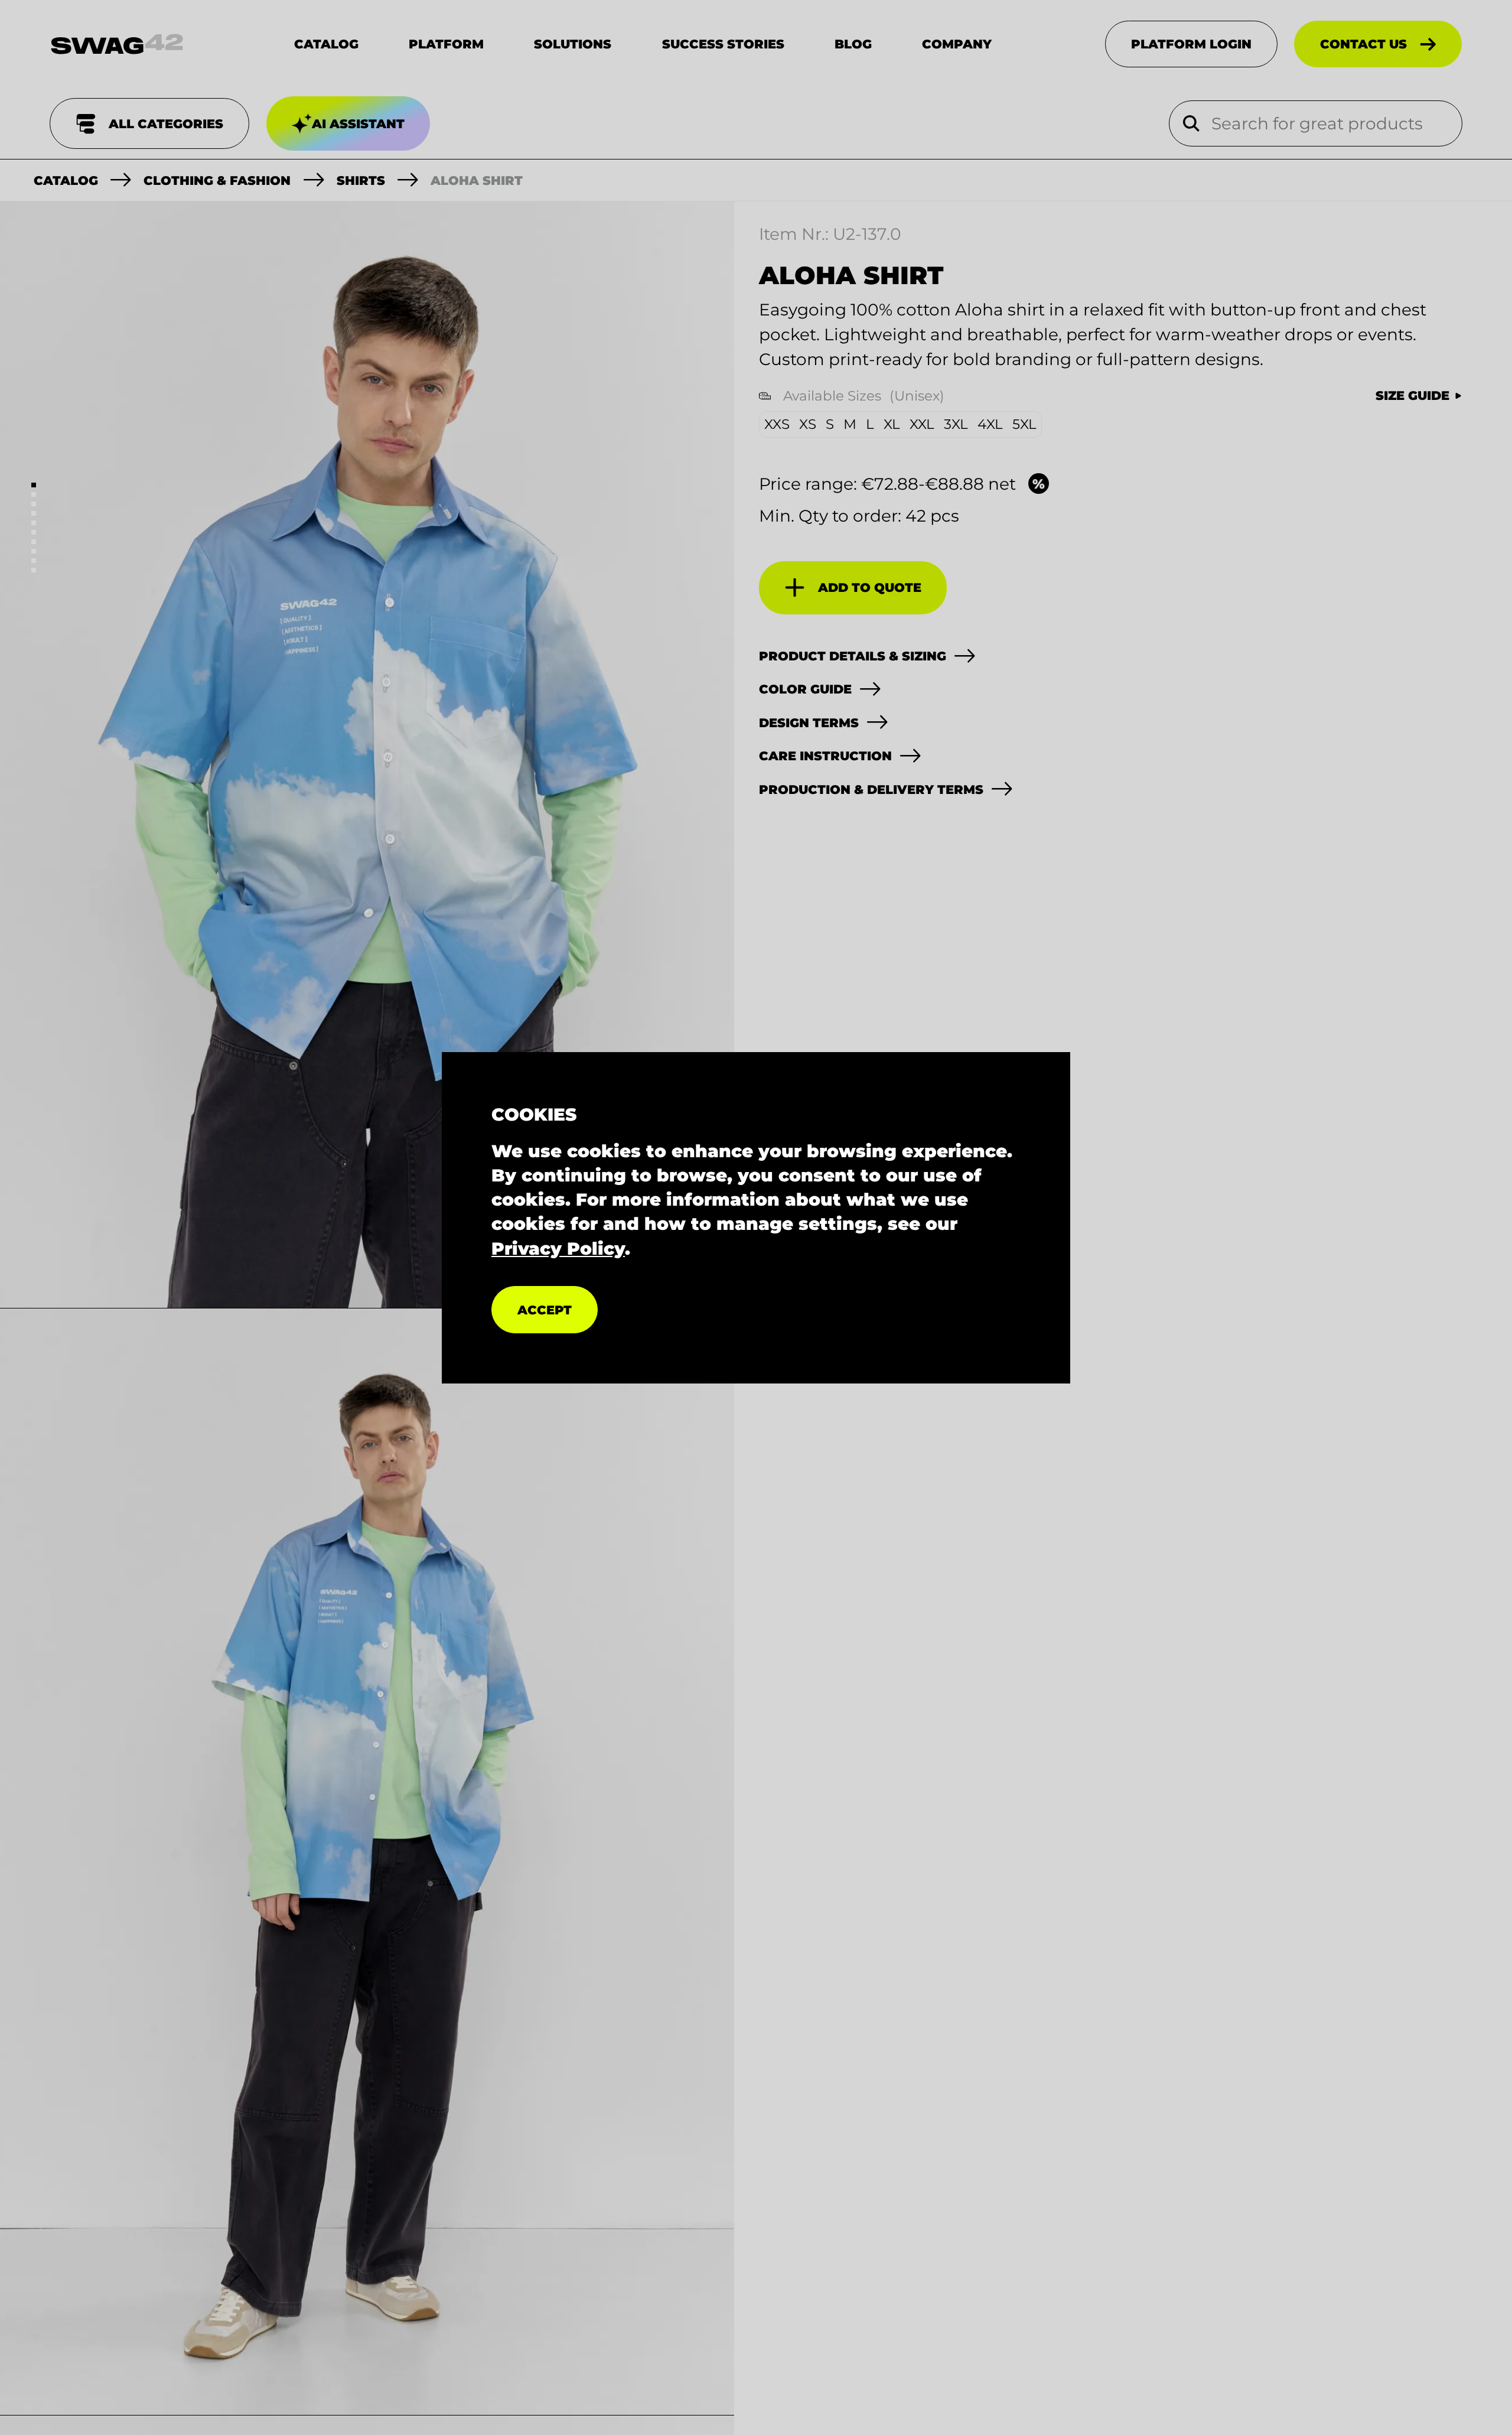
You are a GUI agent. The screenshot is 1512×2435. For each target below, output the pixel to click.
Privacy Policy (558, 1248)
